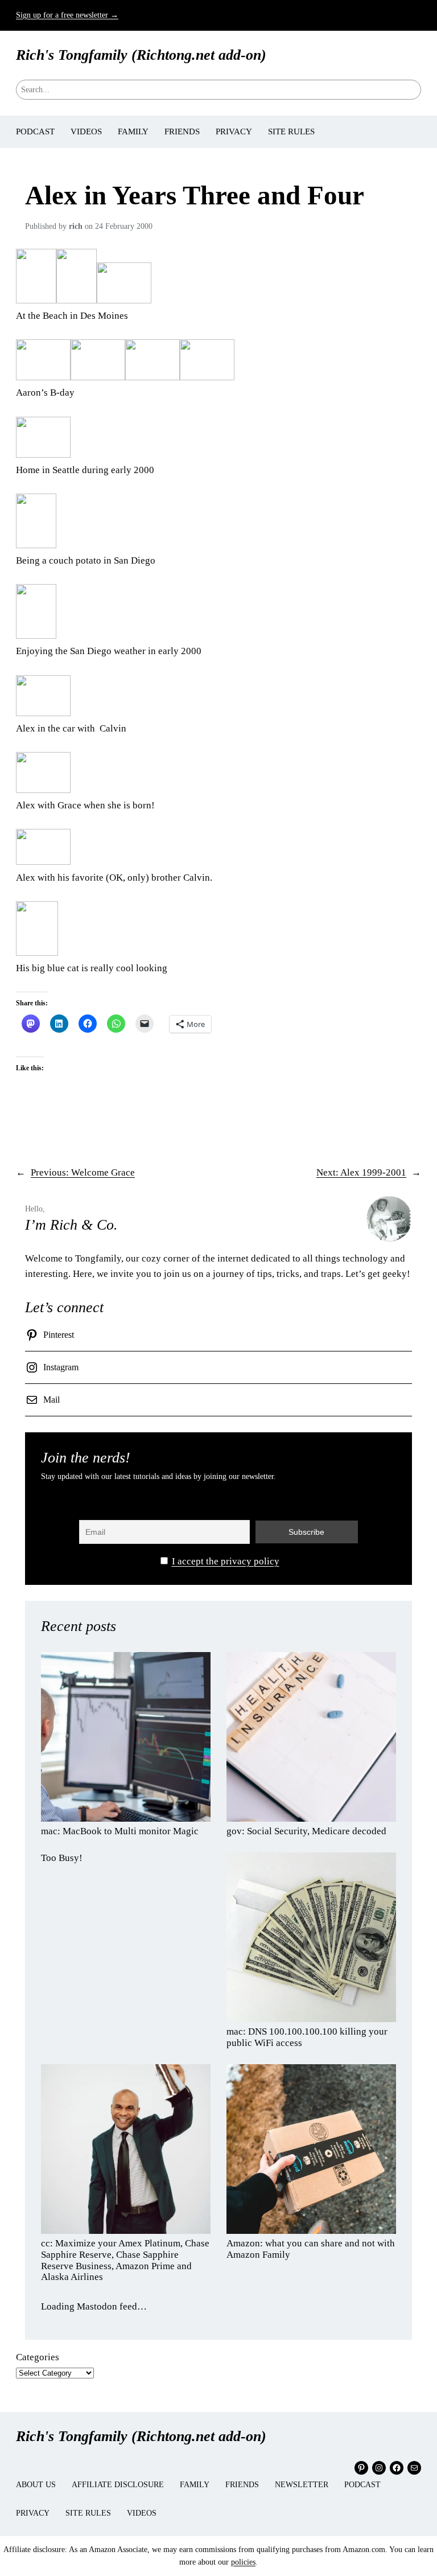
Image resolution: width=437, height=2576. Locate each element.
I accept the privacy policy (226, 1561)
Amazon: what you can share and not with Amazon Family (311, 2249)
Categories (38, 2357)
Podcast (362, 2485)
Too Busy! (62, 1858)
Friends (242, 2485)
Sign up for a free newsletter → (67, 15)
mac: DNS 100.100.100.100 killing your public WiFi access (307, 2037)
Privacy (33, 2513)
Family (195, 2485)
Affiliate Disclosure (118, 2485)
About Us (36, 2485)
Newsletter (302, 2485)
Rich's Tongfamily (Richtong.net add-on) (141, 55)
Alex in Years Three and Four (195, 195)
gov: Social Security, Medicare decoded (306, 1831)
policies (243, 2562)
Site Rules (88, 2513)
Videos (142, 2513)
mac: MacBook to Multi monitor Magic (120, 1831)
